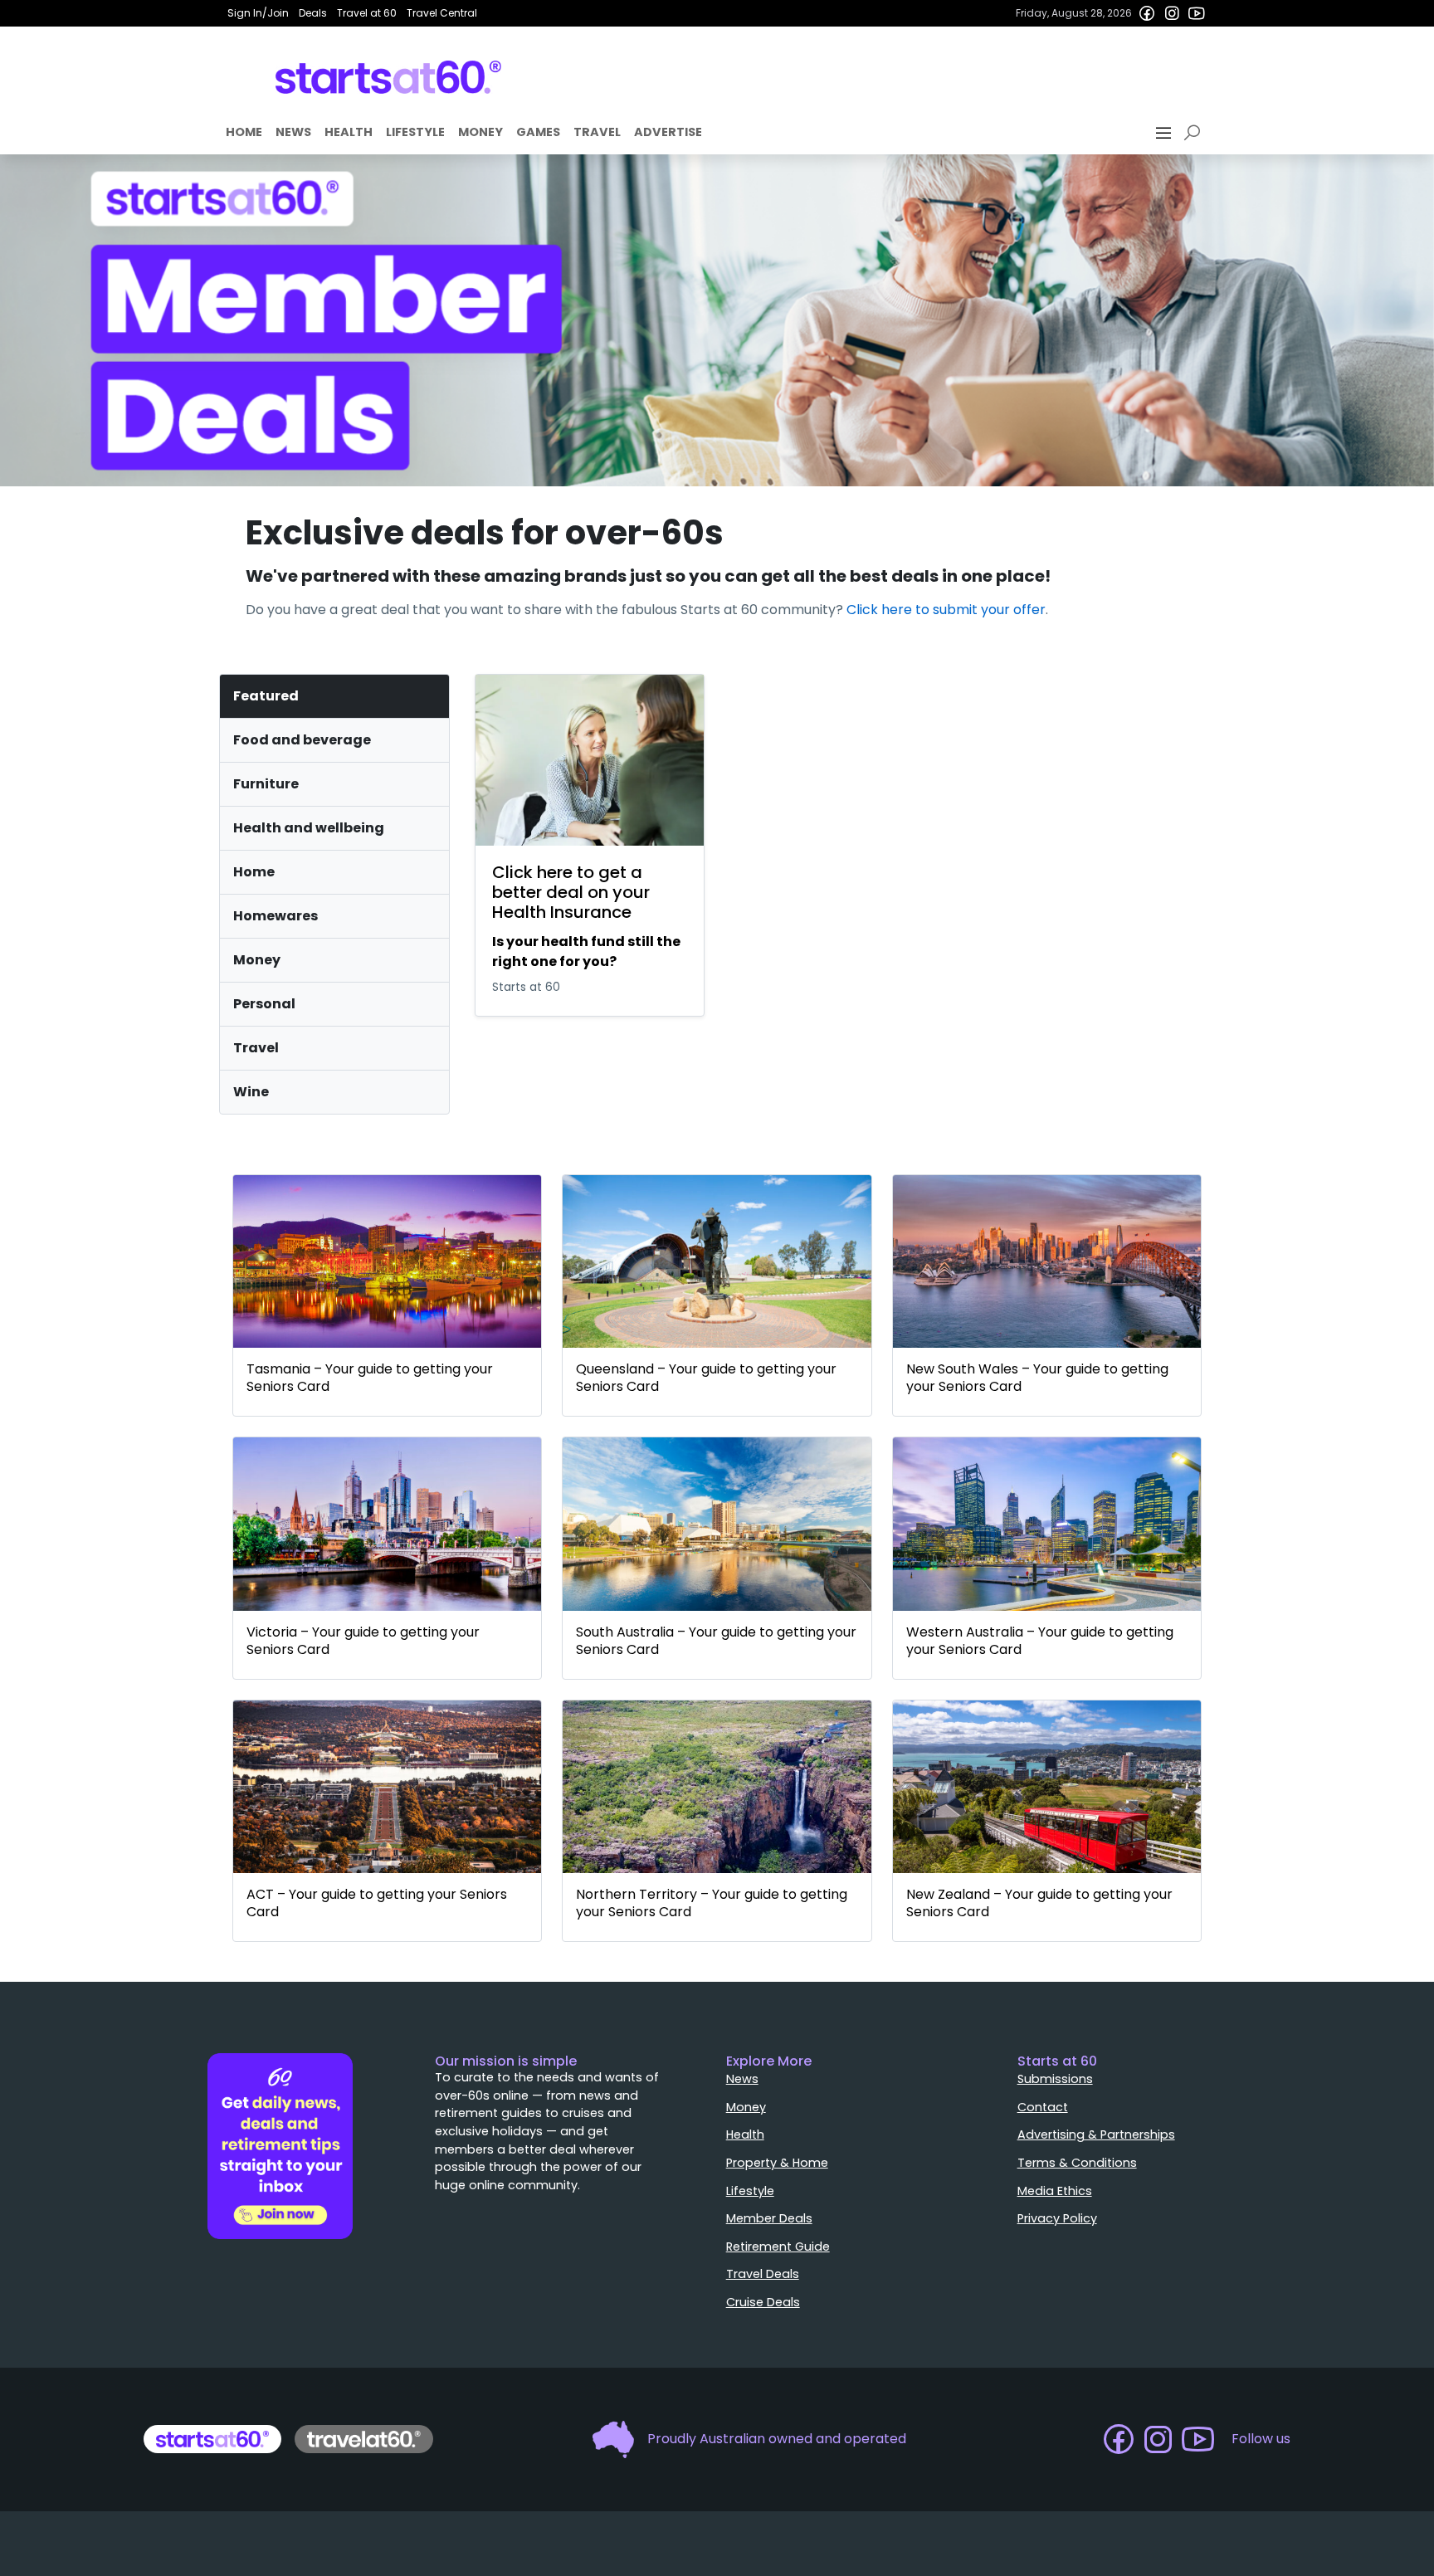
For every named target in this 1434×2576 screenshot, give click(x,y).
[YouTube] (1197, 13)
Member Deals (769, 2218)
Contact (1043, 2107)
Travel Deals (763, 2274)
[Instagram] (1172, 13)
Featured (266, 696)
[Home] (389, 77)
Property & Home (777, 2163)
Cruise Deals (763, 2302)
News (293, 132)
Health (349, 132)
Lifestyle (415, 132)
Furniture (266, 784)
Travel (597, 132)
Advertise (668, 132)
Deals (313, 13)
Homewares (276, 916)
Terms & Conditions (1077, 2163)
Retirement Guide (778, 2247)
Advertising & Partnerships (1096, 2134)
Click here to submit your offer (946, 610)
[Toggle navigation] (1165, 133)
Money (480, 132)
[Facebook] (1147, 13)
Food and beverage (302, 740)
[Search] (1195, 133)
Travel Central (442, 13)
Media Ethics (1055, 2191)
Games (538, 132)
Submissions (1055, 2079)
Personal (264, 1004)
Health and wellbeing (309, 828)
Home (244, 132)
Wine (251, 1092)
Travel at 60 (367, 13)
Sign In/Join (258, 13)
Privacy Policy (1057, 2218)
